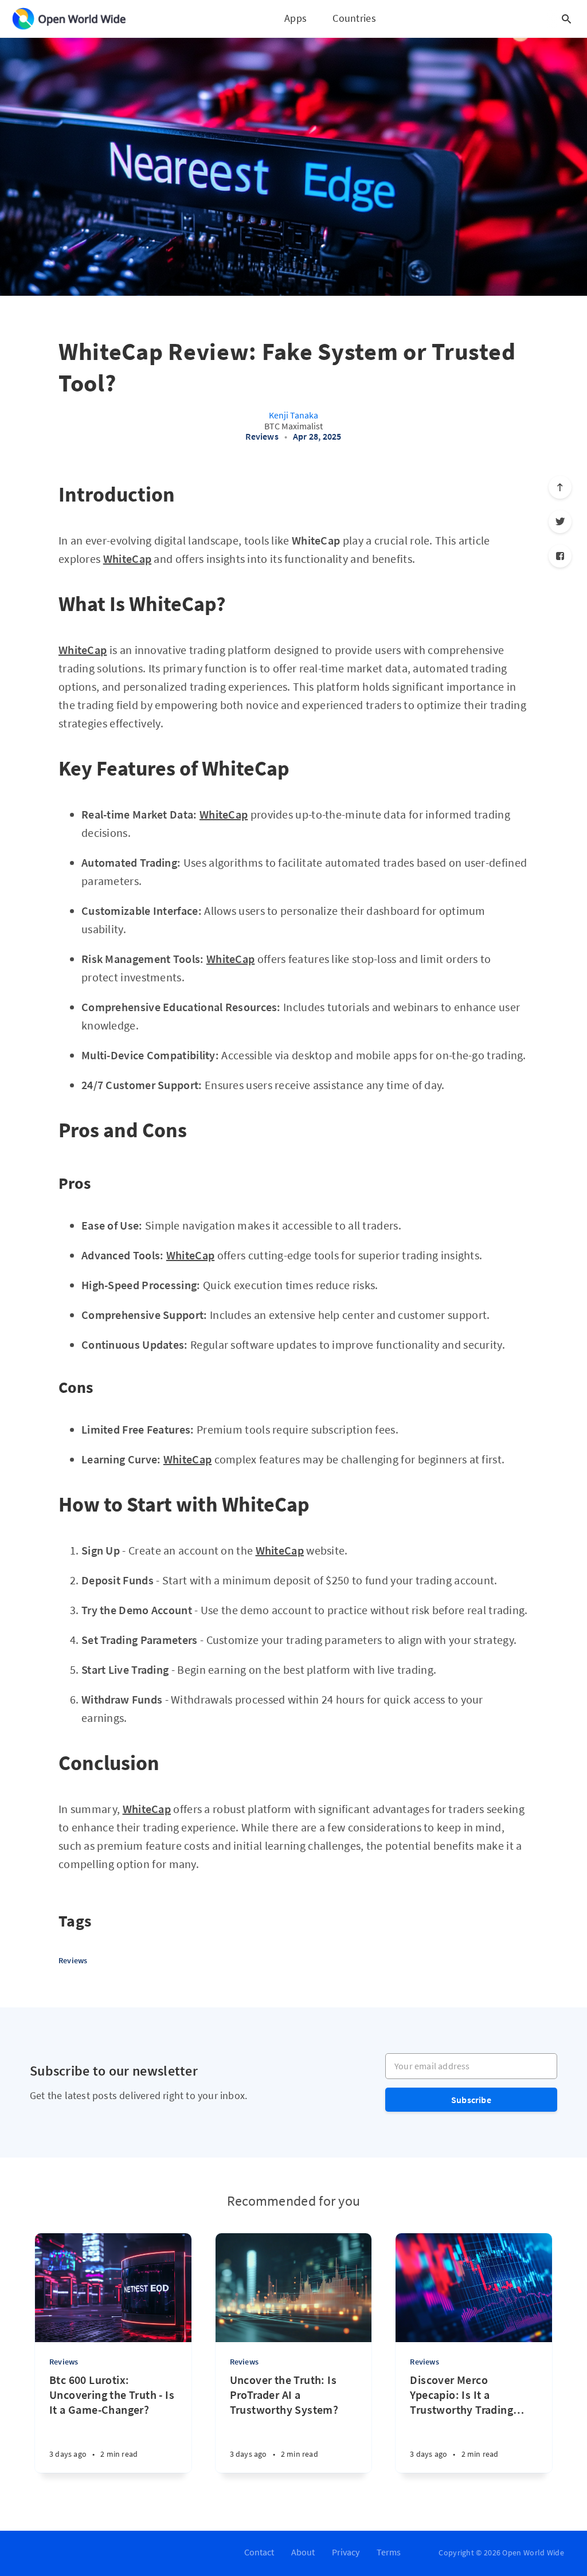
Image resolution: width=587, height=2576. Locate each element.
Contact (259, 2552)
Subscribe (471, 2100)
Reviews (262, 436)
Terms (389, 2552)
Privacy (346, 2552)
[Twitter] (560, 522)
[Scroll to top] (560, 487)
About (303, 2552)
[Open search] (566, 19)
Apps (296, 18)
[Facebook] (560, 556)
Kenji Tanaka (293, 415)
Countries (354, 18)
